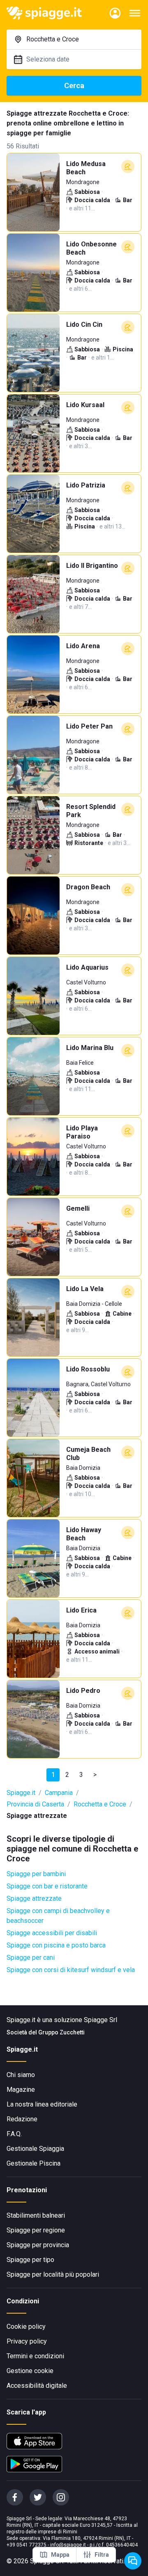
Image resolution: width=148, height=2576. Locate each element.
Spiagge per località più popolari (53, 2274)
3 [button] (81, 1775)
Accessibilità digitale (37, 2386)
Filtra (102, 2555)
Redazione (22, 2119)
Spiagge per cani (31, 1958)
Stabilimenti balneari (36, 2215)
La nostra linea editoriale (42, 2104)
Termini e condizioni (35, 2356)
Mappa (60, 2555)
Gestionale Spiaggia (35, 2149)
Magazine (21, 2090)
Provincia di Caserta (35, 1804)
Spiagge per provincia (38, 2245)
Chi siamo (21, 2075)
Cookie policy (26, 2327)
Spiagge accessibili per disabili (52, 1933)
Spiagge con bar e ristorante (47, 1886)
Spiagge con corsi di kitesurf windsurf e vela (71, 1970)
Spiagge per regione (36, 2230)
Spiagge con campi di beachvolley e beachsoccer (58, 1916)
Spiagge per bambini (36, 1874)
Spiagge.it (21, 1793)
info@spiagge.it (68, 2545)
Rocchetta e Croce (100, 1804)
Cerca (74, 85)
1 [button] (53, 1775)
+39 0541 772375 (27, 2545)
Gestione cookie (30, 2371)
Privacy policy (27, 2341)
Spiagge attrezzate (34, 1898)
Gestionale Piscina (34, 2163)
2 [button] (67, 1775)
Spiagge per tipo (30, 2260)
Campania (59, 1793)
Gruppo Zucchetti (61, 2032)
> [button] (95, 1775)
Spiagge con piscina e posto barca (56, 1945)
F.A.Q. (14, 2134)
